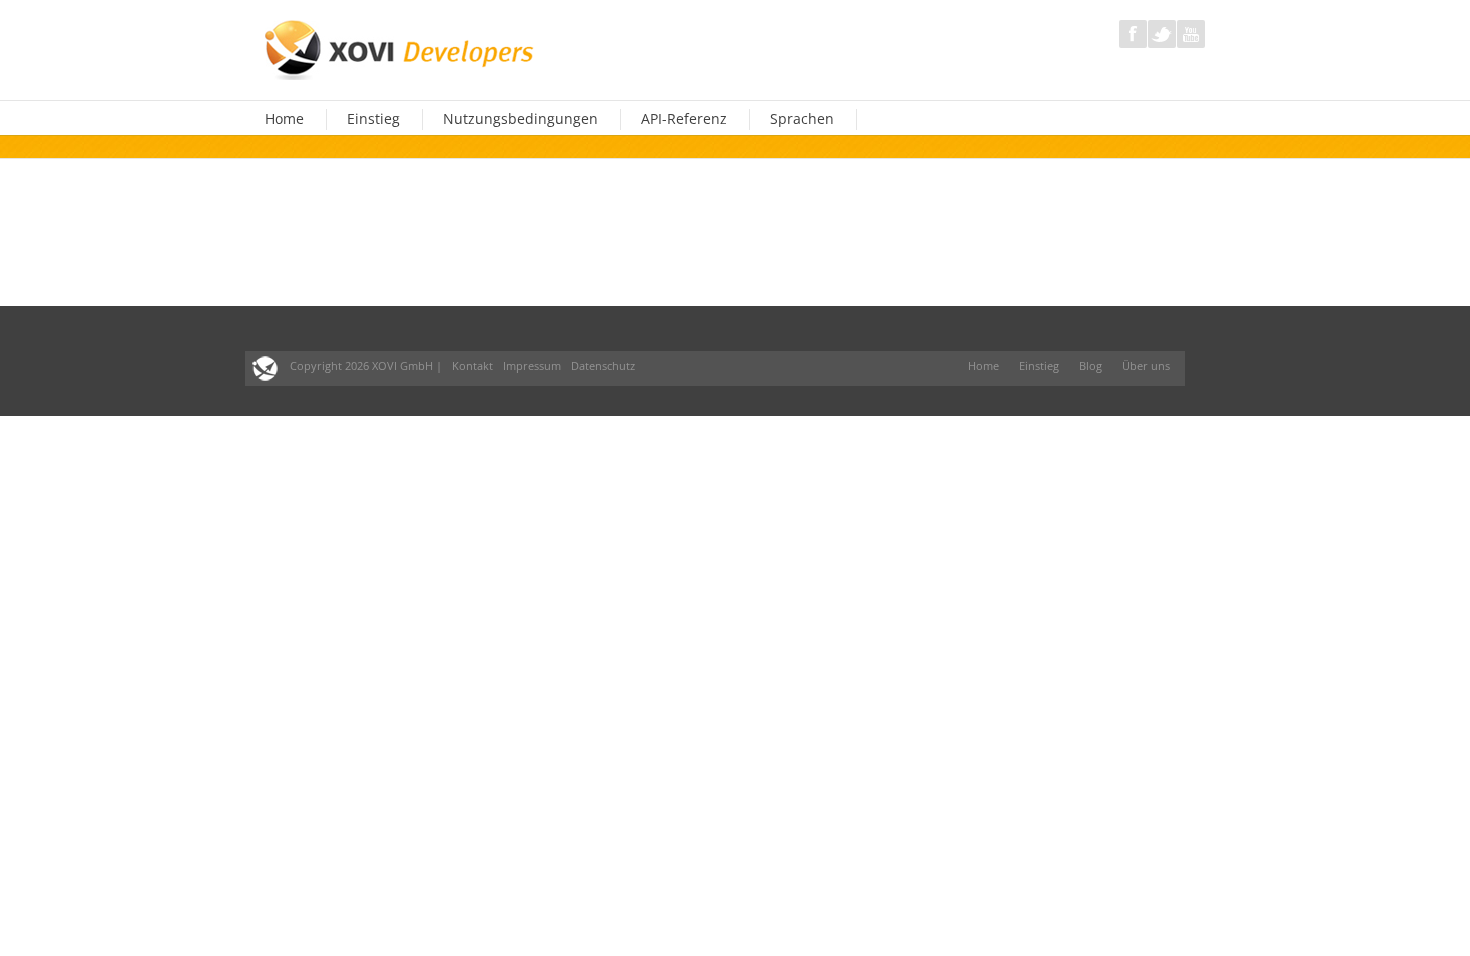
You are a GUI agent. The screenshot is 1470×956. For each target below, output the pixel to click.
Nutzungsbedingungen (520, 119)
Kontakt (472, 365)
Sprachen (802, 119)
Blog (1090, 365)
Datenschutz (603, 365)
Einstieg (373, 119)
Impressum (532, 365)
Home (284, 119)
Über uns (1146, 365)
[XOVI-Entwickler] (400, 48)
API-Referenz (684, 119)
